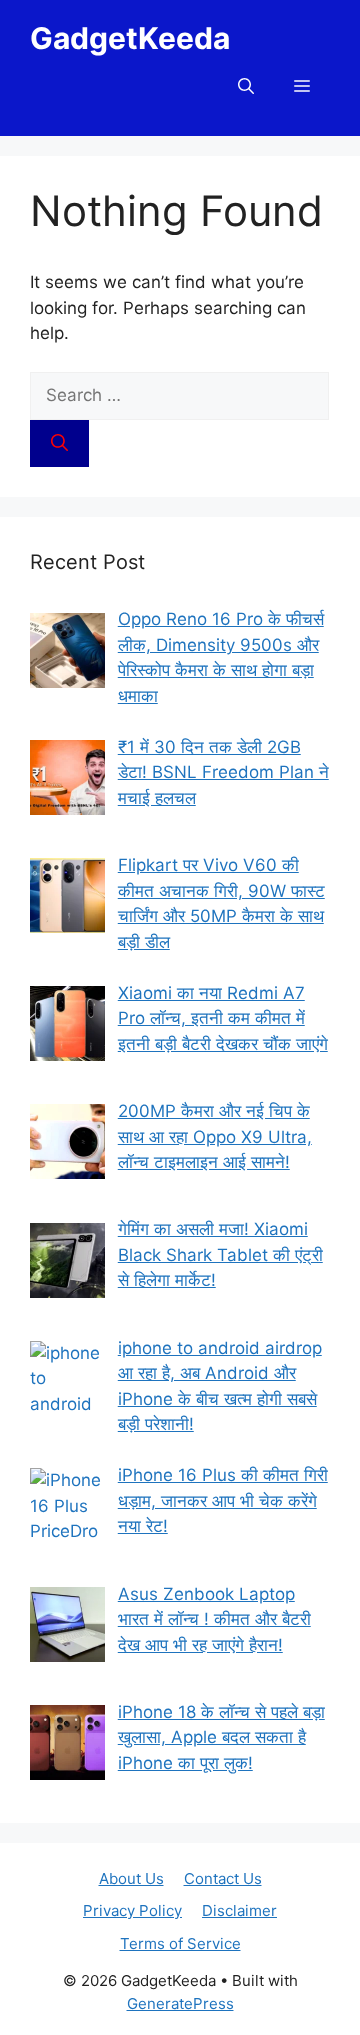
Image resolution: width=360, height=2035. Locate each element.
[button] (246, 86)
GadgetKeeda (130, 38)
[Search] (59, 444)
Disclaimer (239, 1910)
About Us (131, 1878)
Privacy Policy (132, 1910)
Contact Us (223, 1878)
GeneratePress (180, 2003)
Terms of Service (180, 1943)
